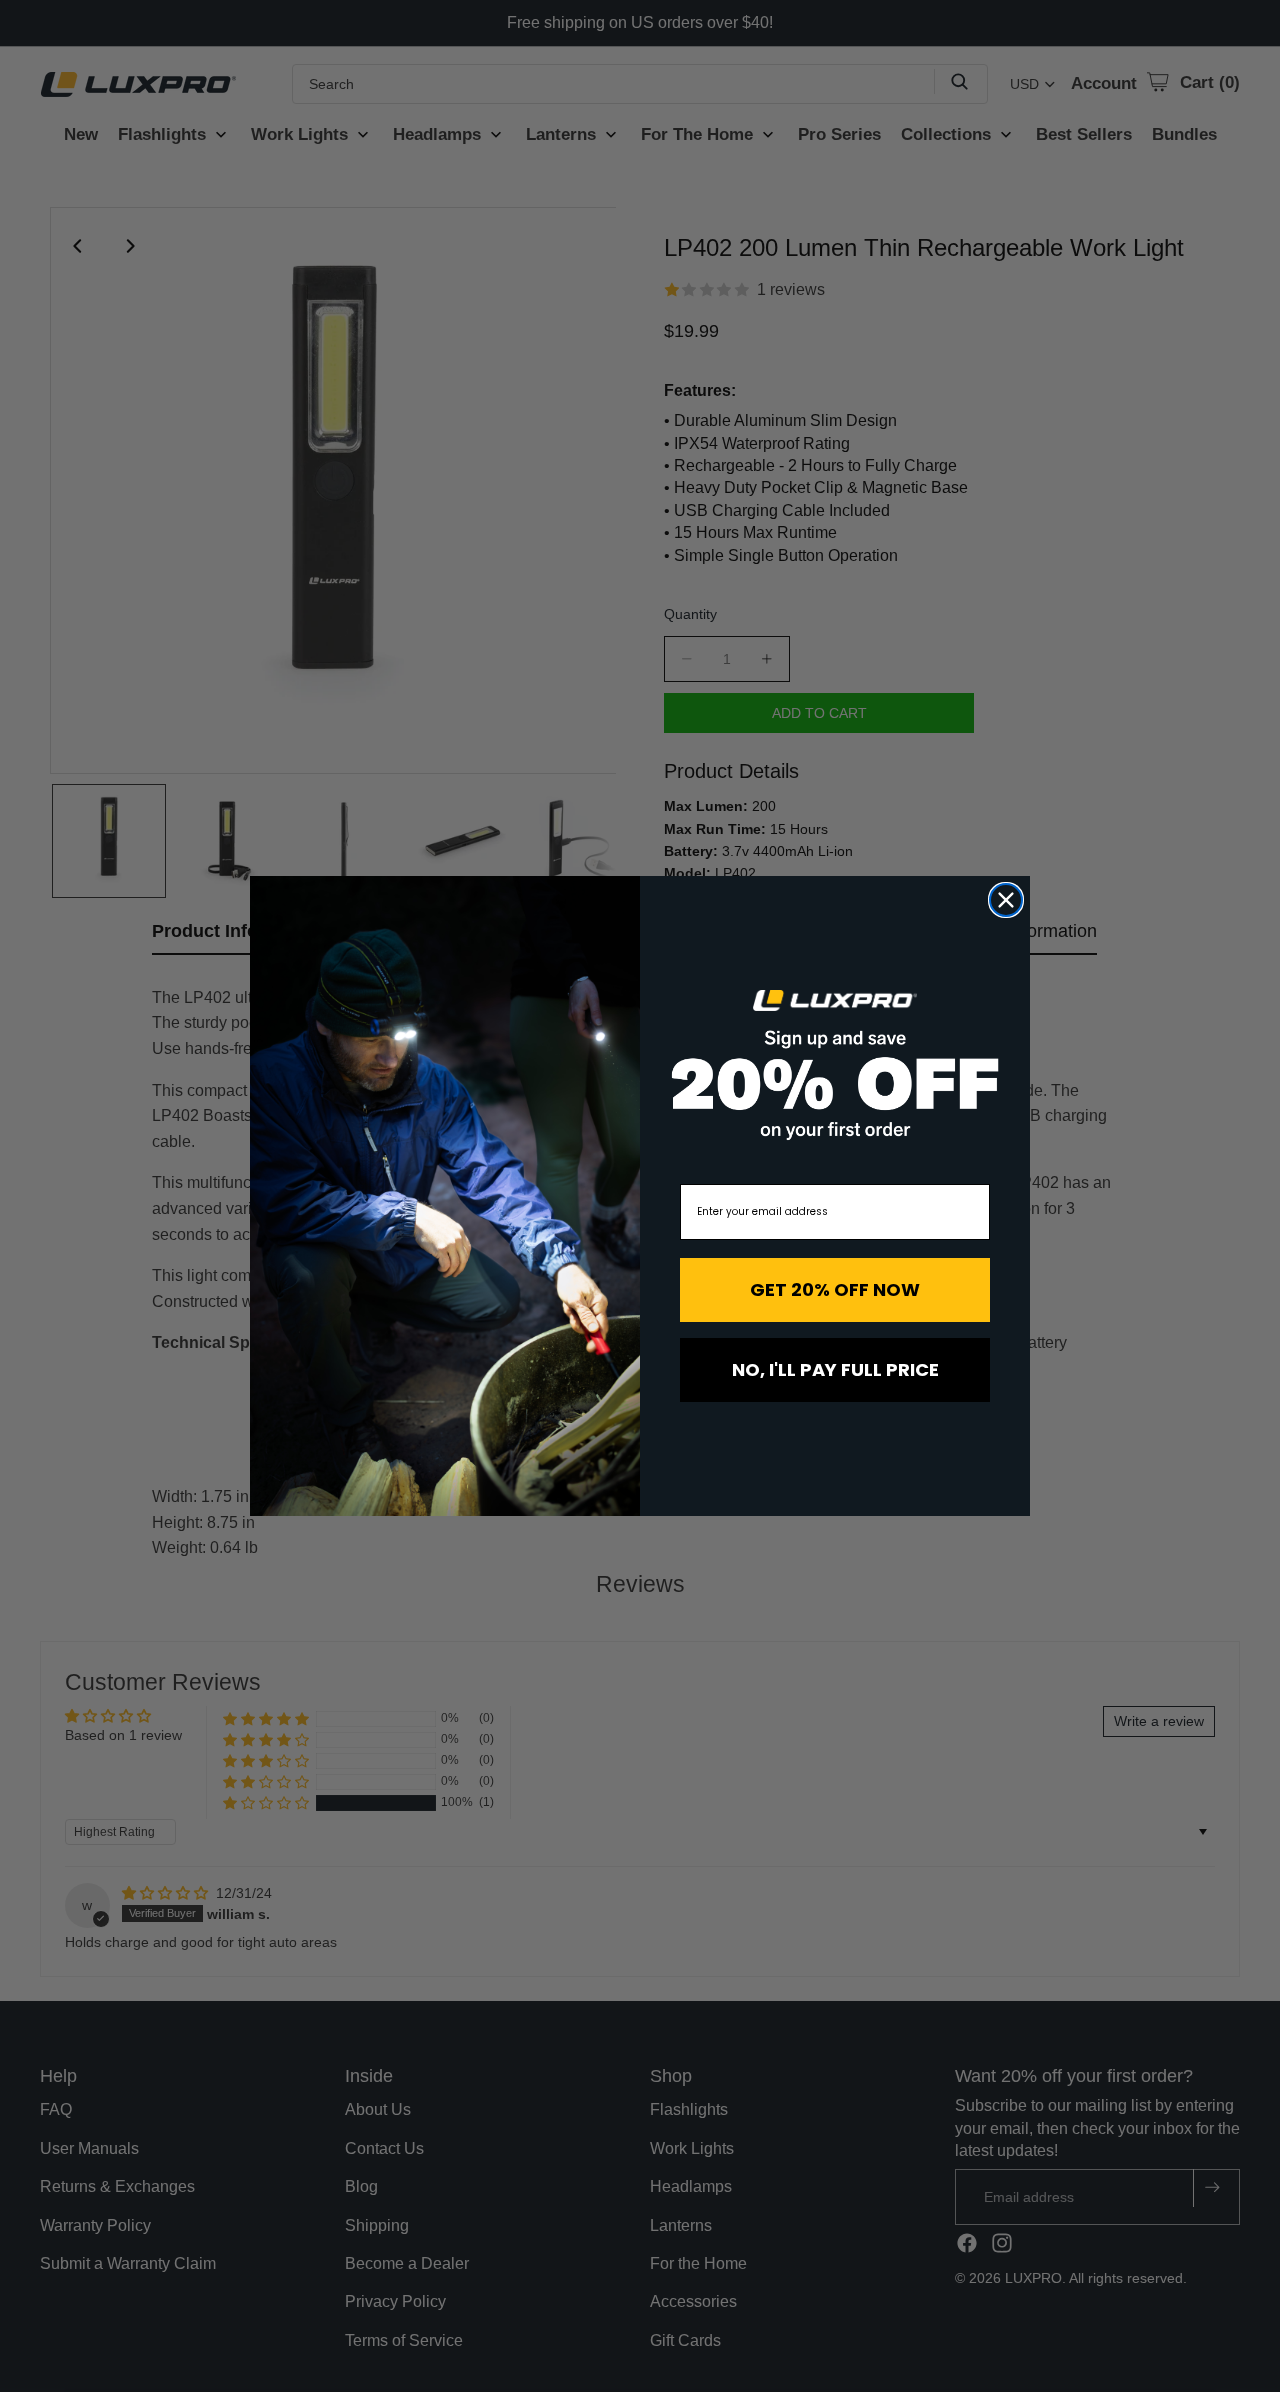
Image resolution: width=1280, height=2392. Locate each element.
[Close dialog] (1006, 900)
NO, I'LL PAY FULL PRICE (835, 1369)
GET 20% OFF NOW (835, 1289)
